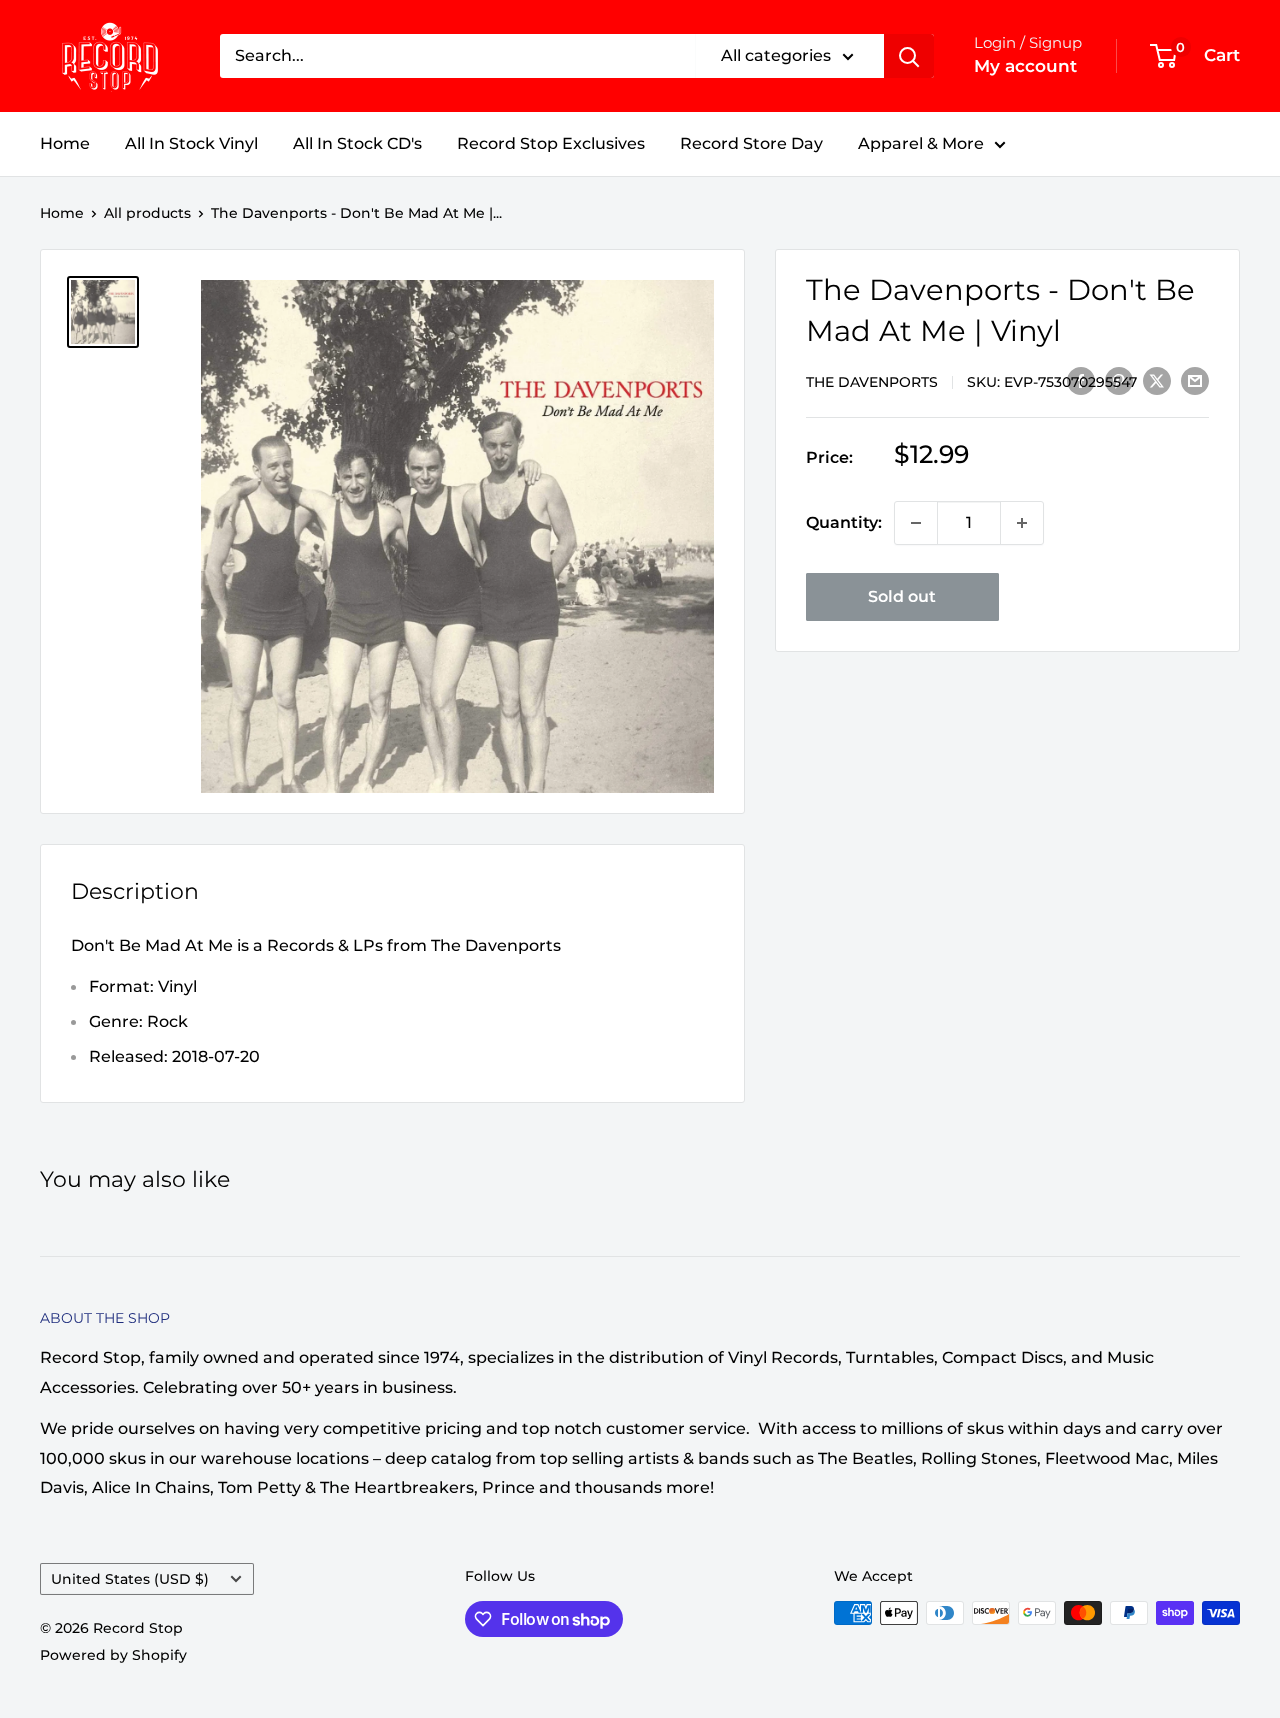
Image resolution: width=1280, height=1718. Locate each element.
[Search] (909, 56)
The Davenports (872, 382)
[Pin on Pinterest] (1119, 380)
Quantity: (844, 522)
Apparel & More (921, 143)
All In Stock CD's (357, 143)
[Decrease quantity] (916, 523)
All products (147, 213)
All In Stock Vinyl (191, 143)
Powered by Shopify (113, 1655)
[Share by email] (1195, 380)
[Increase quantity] (1022, 523)
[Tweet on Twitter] (1157, 380)
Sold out (902, 596)
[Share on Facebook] (1081, 380)
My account (1025, 66)
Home (65, 143)
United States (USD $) (130, 1579)
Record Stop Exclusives (551, 143)
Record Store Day (751, 143)
